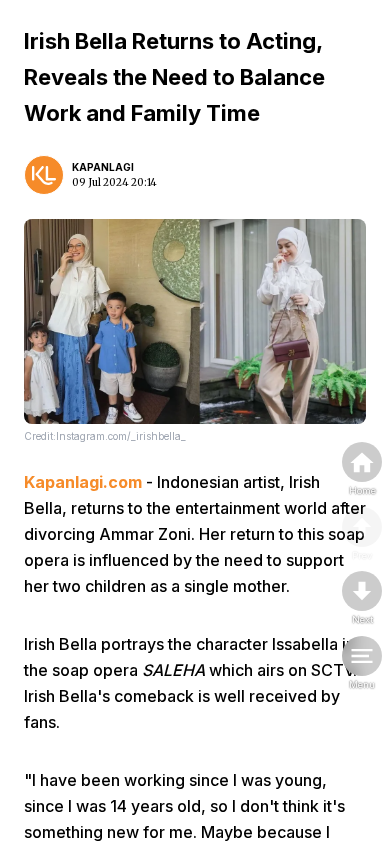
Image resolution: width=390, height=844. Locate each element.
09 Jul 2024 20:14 (114, 182)
